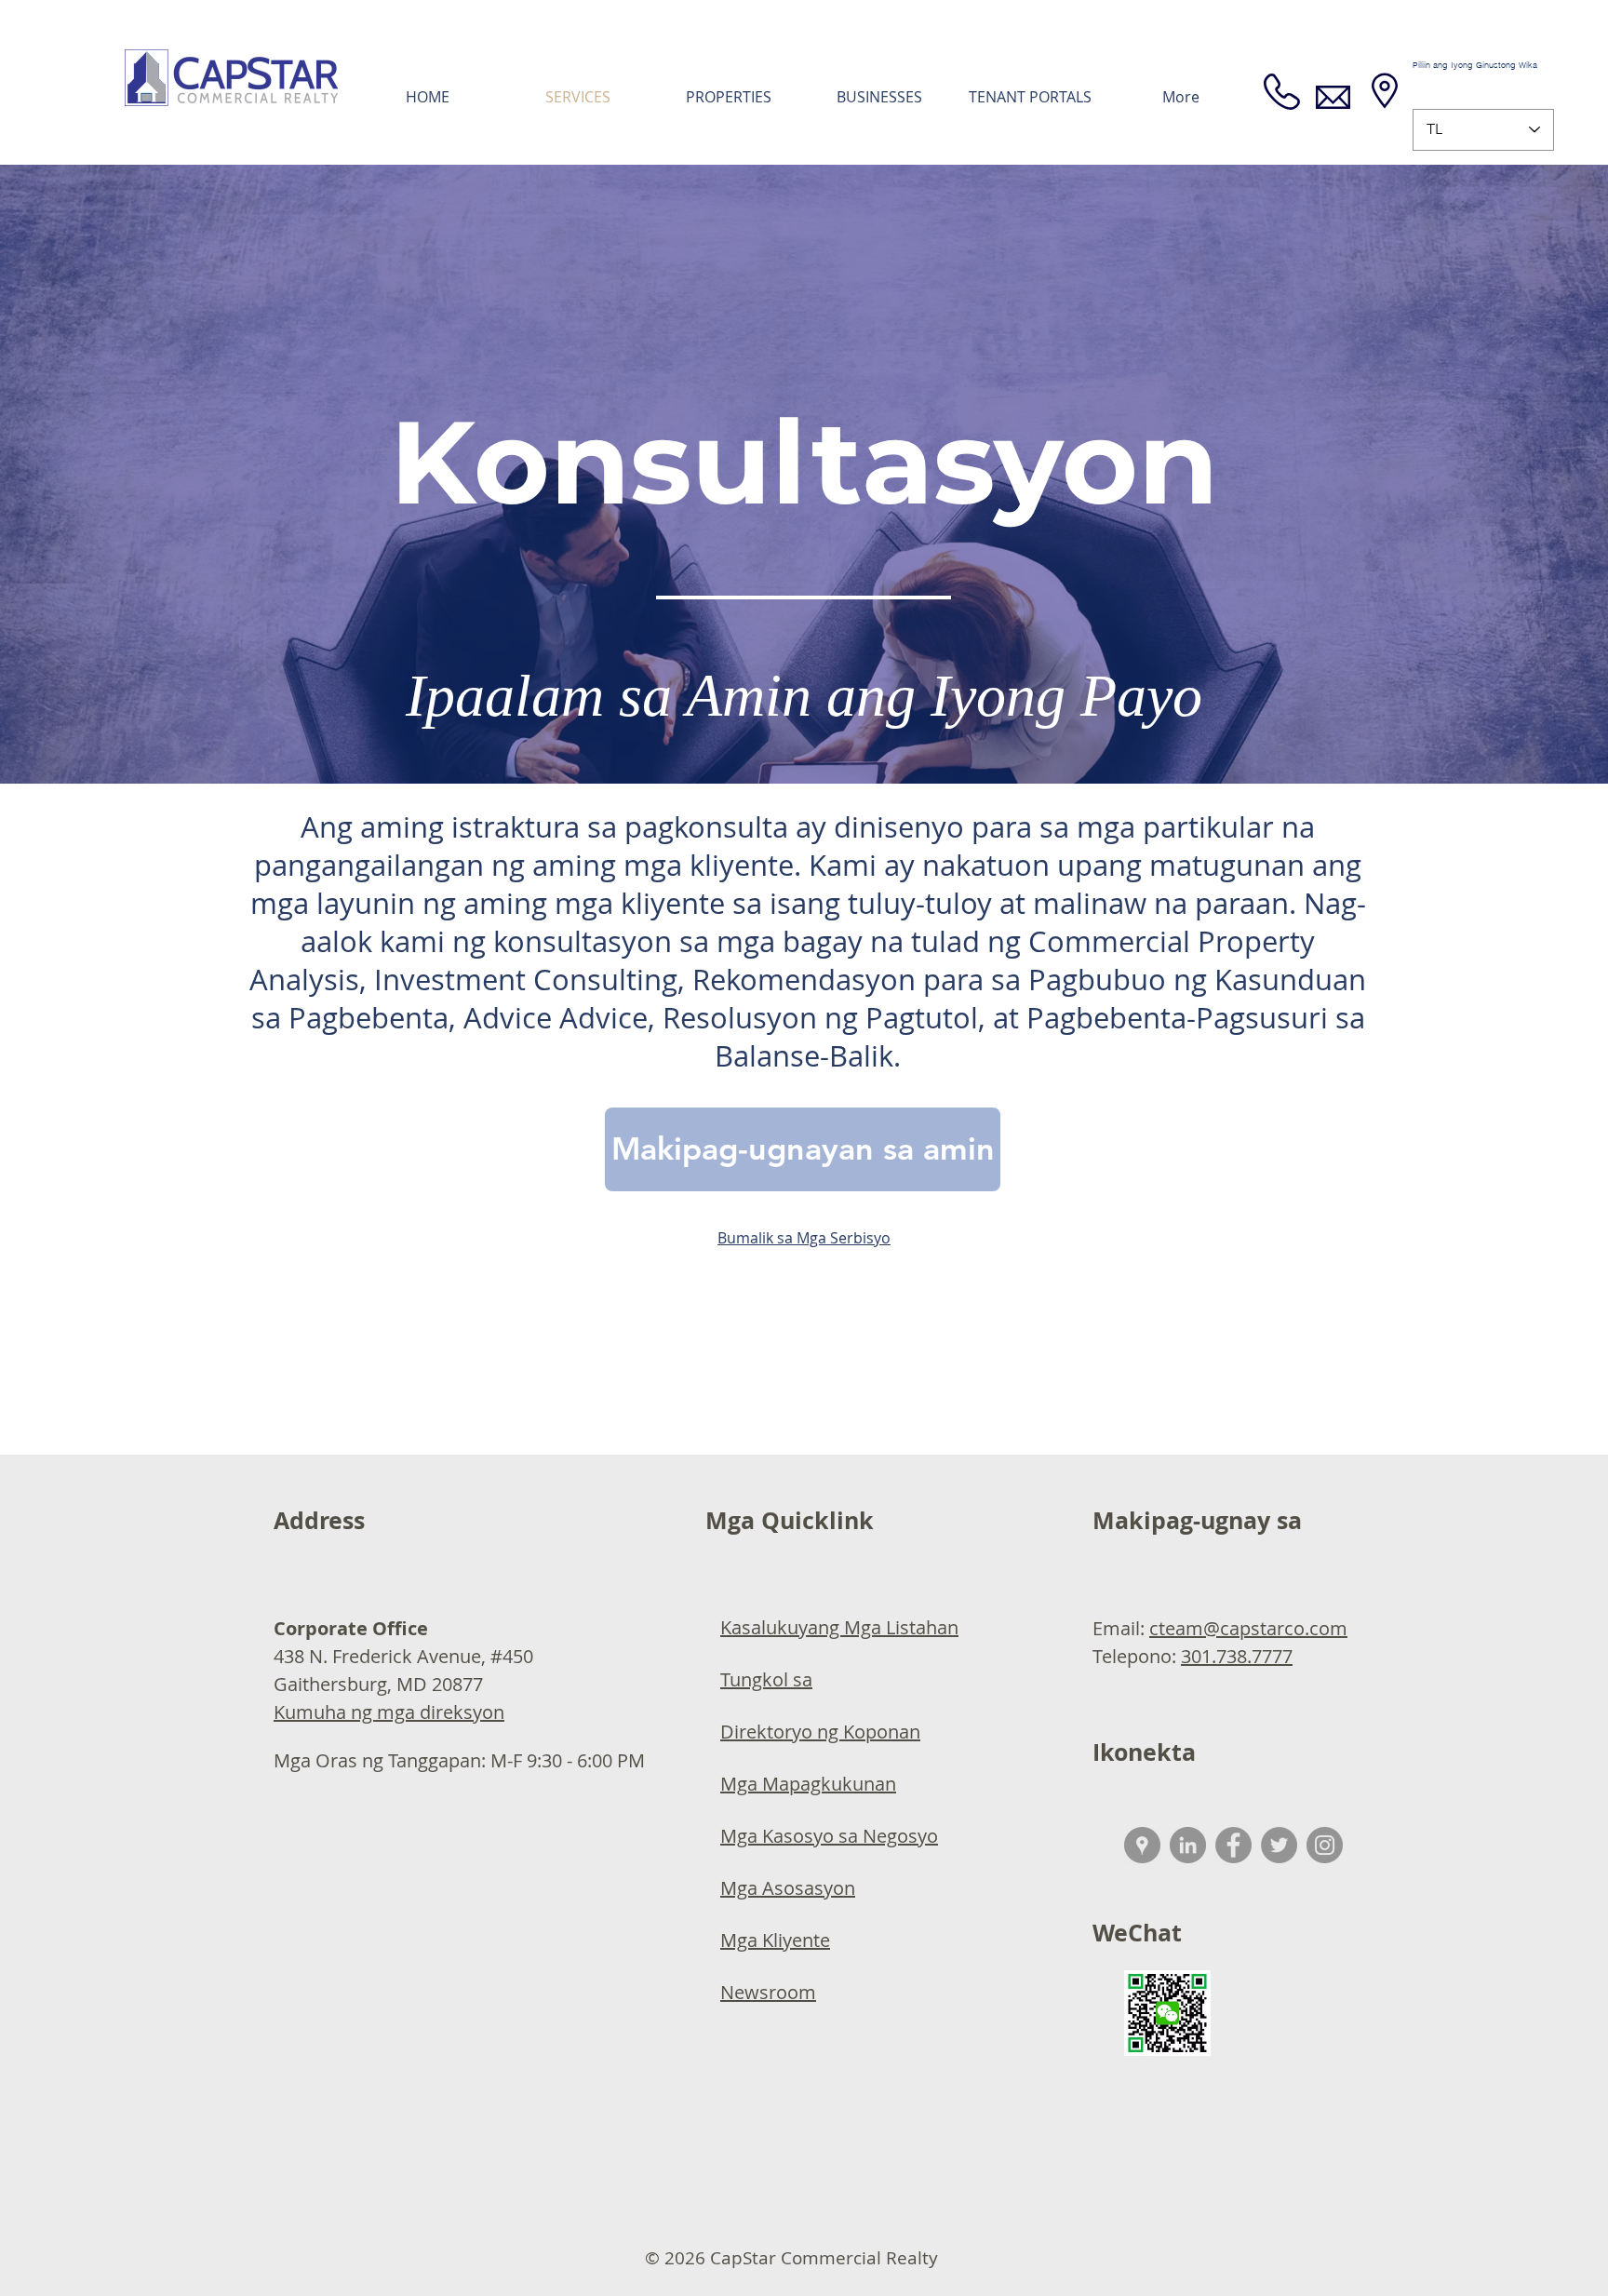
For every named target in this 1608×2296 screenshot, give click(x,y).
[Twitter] (1279, 1845)
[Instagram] (1325, 1845)
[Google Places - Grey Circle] (1142, 1845)
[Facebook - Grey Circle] (1233, 1845)
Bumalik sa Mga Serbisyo (804, 1238)
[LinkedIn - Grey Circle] (1188, 1845)
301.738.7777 (1237, 1656)
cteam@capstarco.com (1248, 1628)
